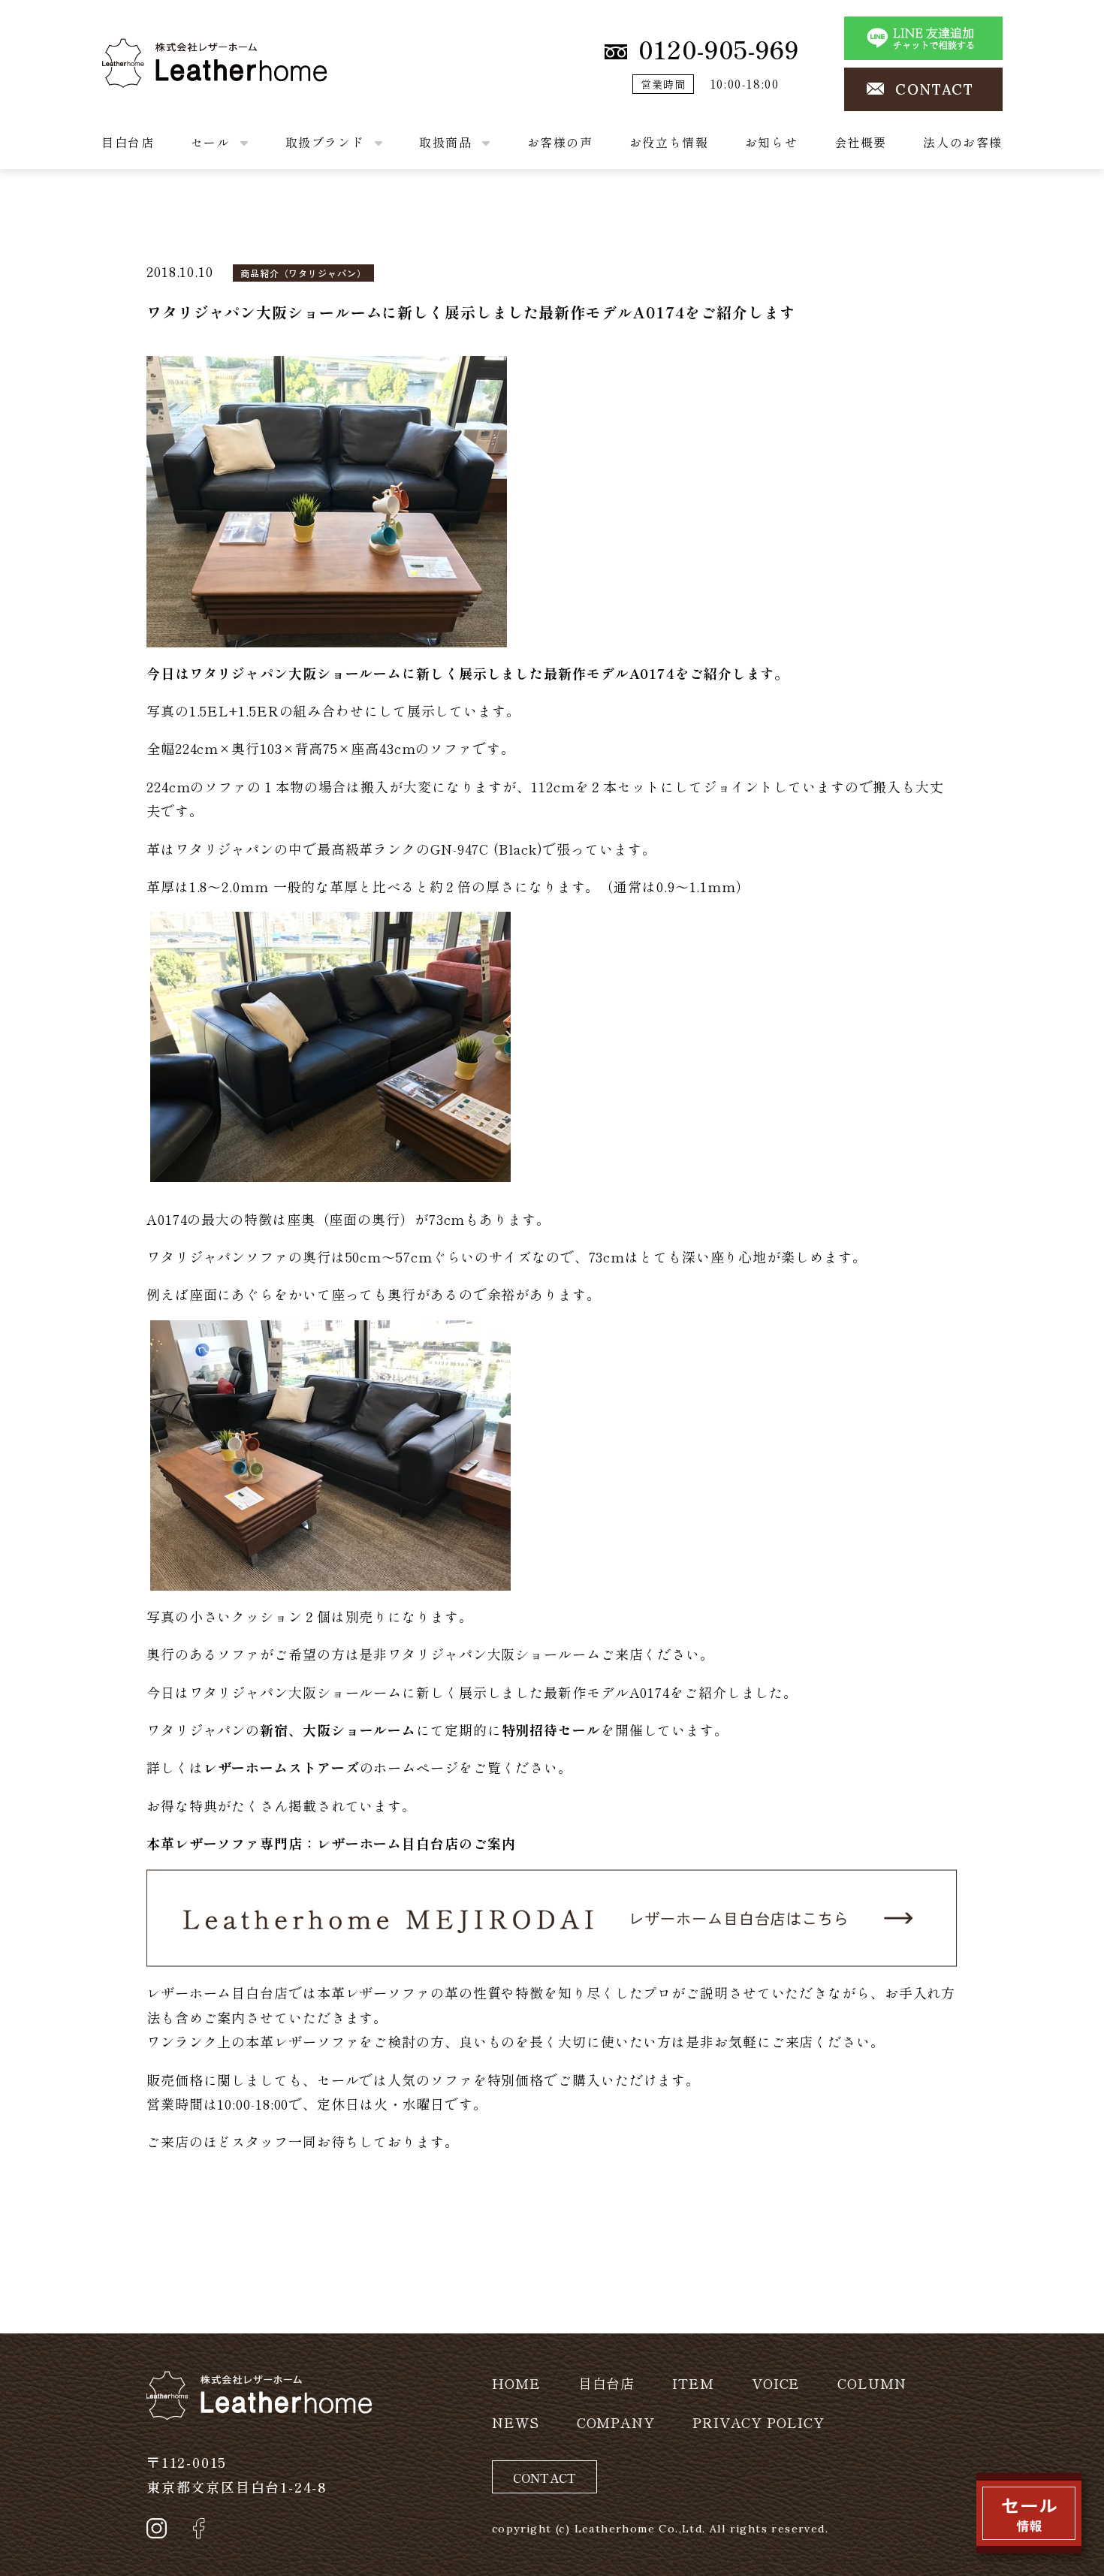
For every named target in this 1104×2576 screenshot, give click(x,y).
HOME (516, 2383)
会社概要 (861, 142)
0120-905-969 (719, 49)
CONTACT (935, 89)
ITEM (693, 2383)
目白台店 (128, 142)
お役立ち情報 (669, 142)
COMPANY (616, 2422)
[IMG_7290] (330, 1045)
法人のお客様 (963, 142)
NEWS (516, 2422)
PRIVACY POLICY (759, 2422)
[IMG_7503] (330, 1452)
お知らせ (771, 142)
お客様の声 (560, 142)
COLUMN (872, 2383)
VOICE (776, 2383)
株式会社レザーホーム (172, 50)
